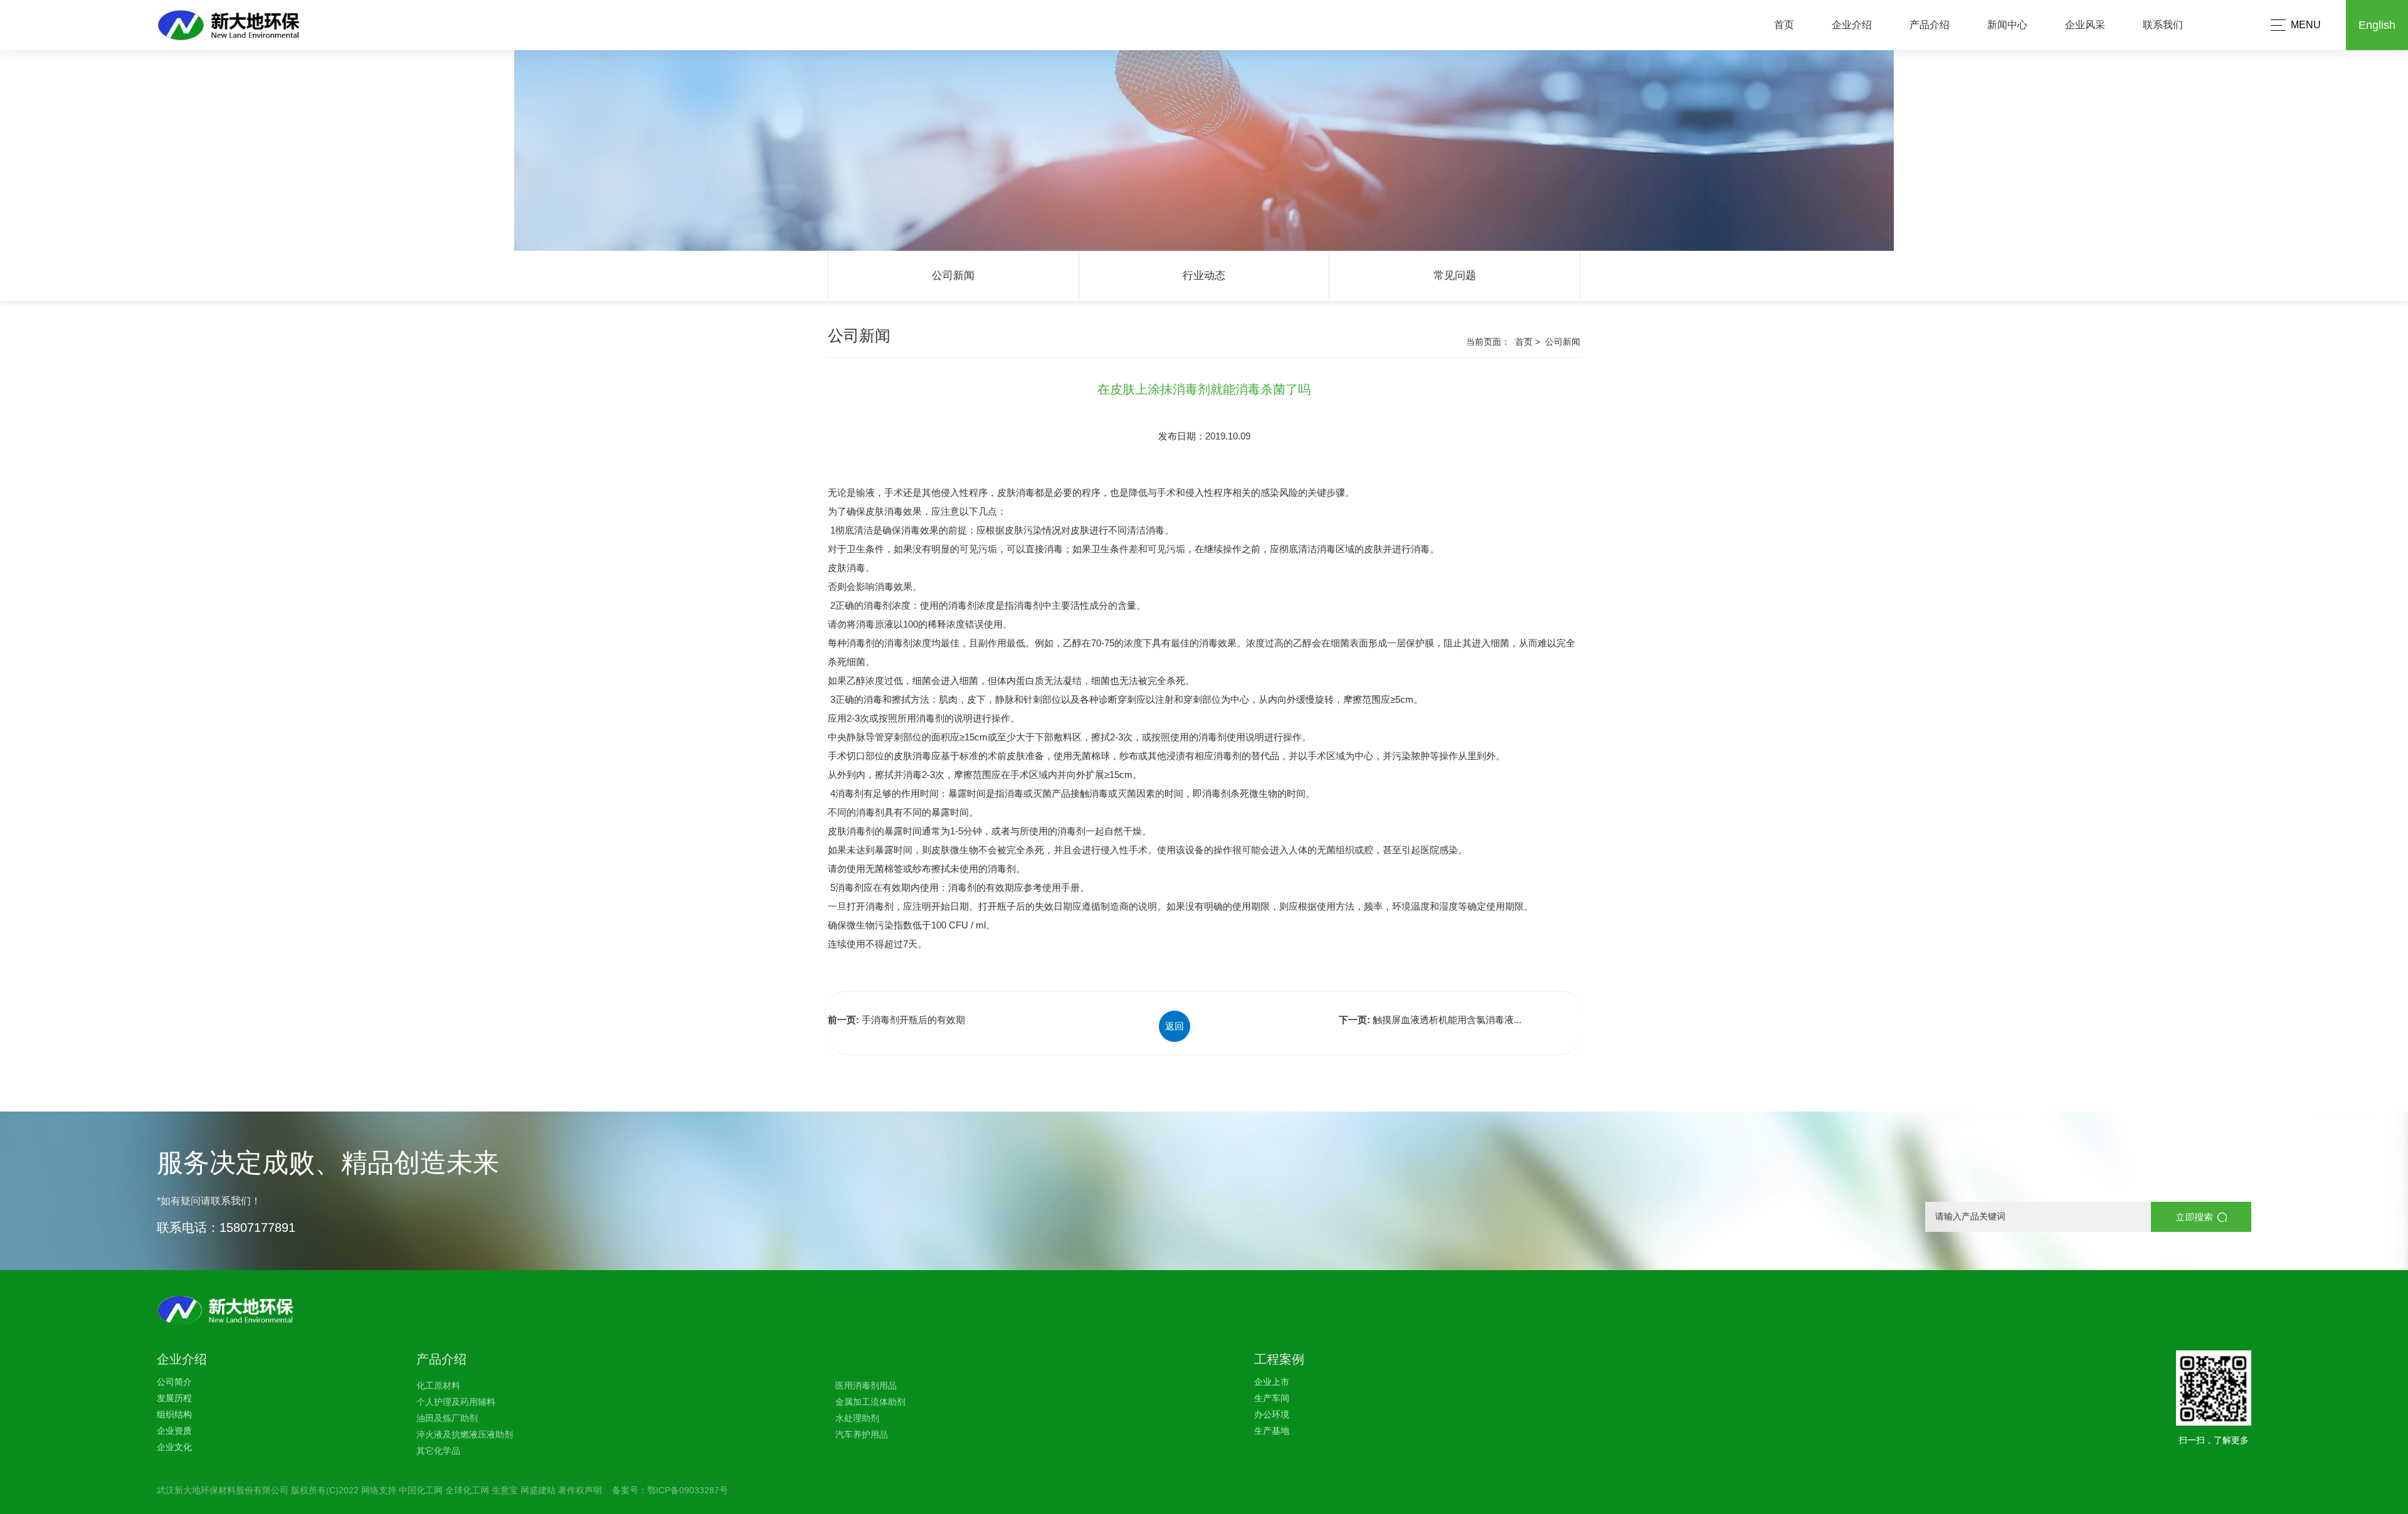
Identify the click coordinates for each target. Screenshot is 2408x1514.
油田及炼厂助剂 (447, 1418)
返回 (1175, 1026)
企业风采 (2085, 25)
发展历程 (174, 1398)
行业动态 (1204, 276)
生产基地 (1272, 1431)
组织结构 (174, 1414)
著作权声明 (580, 1490)
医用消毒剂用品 (866, 1385)
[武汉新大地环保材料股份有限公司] (250, 25)
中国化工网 (421, 1490)
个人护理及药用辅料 (456, 1402)
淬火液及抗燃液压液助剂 (465, 1434)
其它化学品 (438, 1451)
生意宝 (505, 1490)
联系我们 (2163, 25)
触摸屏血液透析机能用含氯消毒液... (1447, 1020)
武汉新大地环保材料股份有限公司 (223, 1490)
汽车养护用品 (862, 1434)
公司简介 (174, 1382)
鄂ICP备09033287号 (688, 1490)
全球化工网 (467, 1490)
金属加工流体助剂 (870, 1402)
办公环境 (1272, 1414)
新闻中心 (2007, 25)
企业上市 (1272, 1382)
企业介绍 (1852, 25)
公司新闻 (953, 276)
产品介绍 (1930, 25)
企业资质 (174, 1431)
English (2377, 25)
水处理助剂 (857, 1418)
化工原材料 (438, 1385)
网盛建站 (538, 1490)
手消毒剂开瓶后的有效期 (913, 1020)
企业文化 (174, 1447)
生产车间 (1272, 1398)
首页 (1784, 25)
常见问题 (1455, 276)
